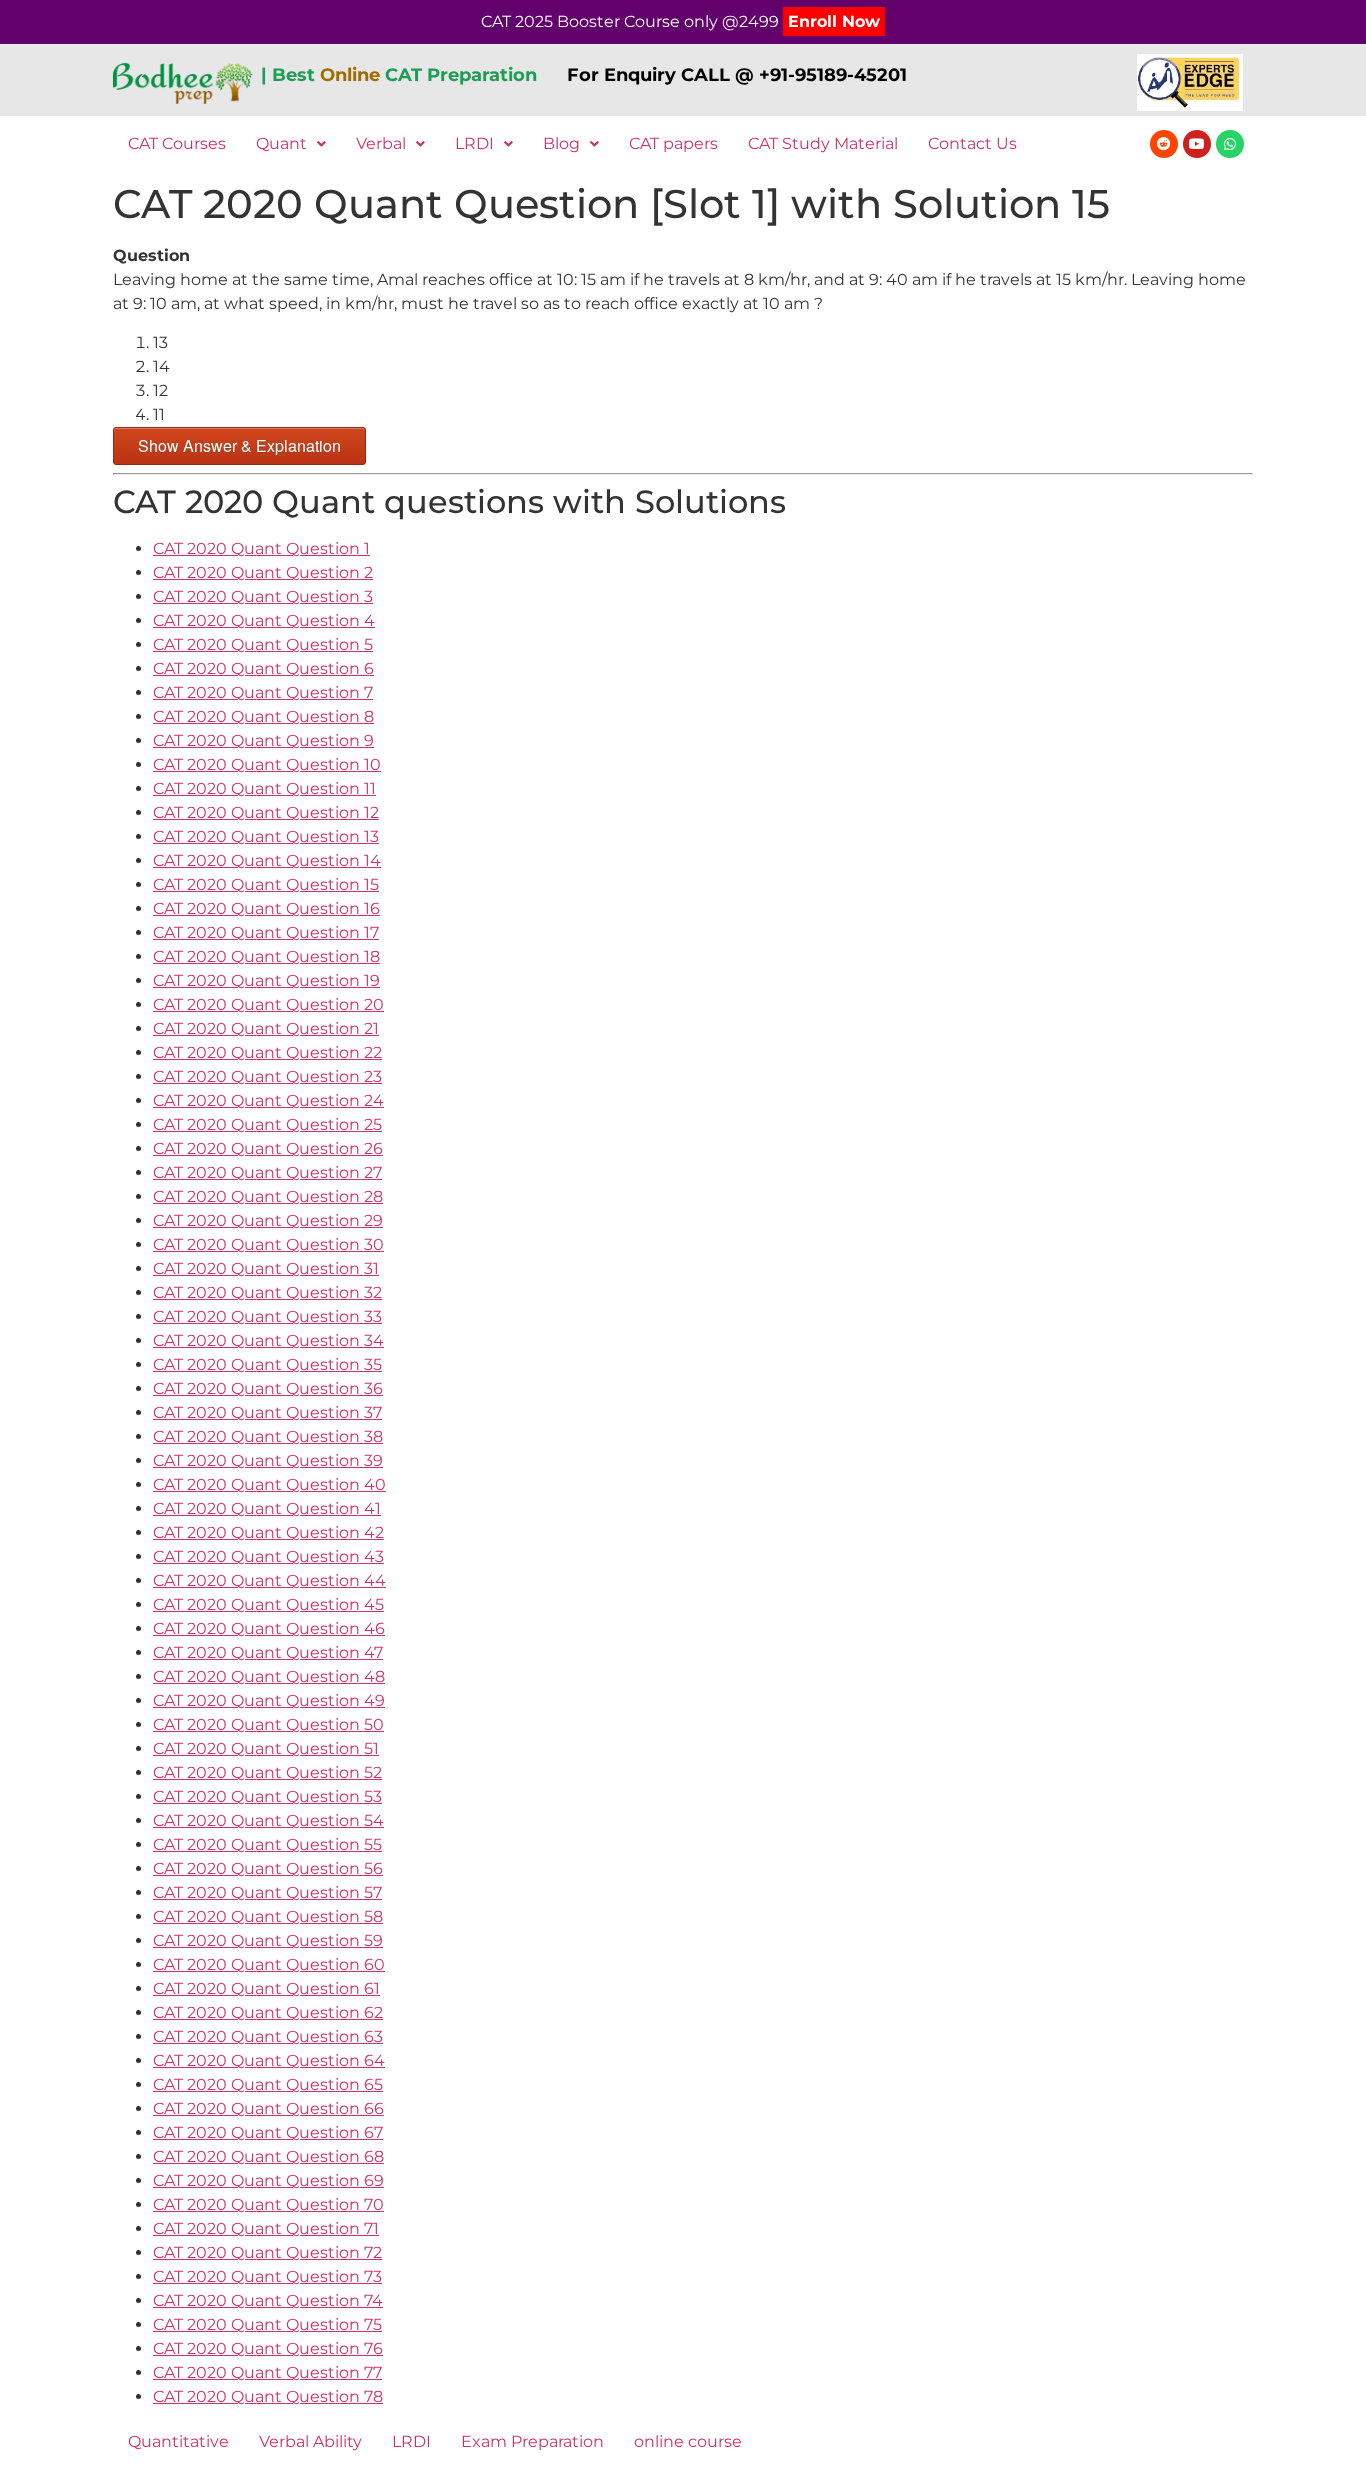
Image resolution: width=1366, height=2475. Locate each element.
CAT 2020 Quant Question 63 (268, 2036)
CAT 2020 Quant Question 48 (269, 1676)
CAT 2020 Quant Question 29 (268, 1220)
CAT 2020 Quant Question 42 (268, 1532)
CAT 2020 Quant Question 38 (268, 1436)
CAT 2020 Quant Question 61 (266, 1988)
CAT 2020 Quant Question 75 (267, 2324)
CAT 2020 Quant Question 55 (267, 1844)
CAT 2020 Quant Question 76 (268, 2348)
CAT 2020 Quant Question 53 (267, 1796)
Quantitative (178, 2441)
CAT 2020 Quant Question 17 (266, 932)
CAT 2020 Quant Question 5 (263, 644)
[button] (291, 144)
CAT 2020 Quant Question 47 (268, 1652)
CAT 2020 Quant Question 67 (268, 2132)
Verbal (381, 143)
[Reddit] (1164, 144)
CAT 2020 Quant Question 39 (268, 1460)
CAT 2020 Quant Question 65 (268, 2084)
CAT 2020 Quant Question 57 (267, 1892)
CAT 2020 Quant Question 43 (268, 1556)
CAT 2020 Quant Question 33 (267, 1316)
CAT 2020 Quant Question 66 (268, 2108)
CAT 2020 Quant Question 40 (269, 1484)
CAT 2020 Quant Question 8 (263, 716)
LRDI (474, 143)
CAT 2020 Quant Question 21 (266, 1028)
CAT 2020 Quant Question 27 (267, 1172)
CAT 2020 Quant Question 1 (261, 548)
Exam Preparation (532, 2441)
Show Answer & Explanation (239, 445)
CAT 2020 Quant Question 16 (266, 908)
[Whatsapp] (1230, 144)
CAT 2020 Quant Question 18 (266, 956)
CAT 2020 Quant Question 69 (268, 2180)
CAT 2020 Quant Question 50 (268, 1724)
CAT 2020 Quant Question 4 (264, 620)
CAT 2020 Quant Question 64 (269, 2060)
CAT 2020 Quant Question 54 (268, 1820)
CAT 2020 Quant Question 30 (268, 1244)
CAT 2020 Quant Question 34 (268, 1340)
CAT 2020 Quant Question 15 (266, 884)
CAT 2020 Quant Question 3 (263, 596)
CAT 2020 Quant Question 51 (266, 1748)
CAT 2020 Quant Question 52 (267, 1772)
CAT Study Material (823, 143)
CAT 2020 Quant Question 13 (266, 836)
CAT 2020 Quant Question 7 (263, 692)
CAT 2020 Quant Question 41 (267, 1508)
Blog (561, 143)
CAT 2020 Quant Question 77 (267, 2372)
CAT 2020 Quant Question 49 (269, 1700)
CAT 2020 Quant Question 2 (263, 572)
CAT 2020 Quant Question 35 (267, 1364)
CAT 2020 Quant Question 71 (266, 2228)
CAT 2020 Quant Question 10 (267, 764)
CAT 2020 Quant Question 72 (267, 2252)
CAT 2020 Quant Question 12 (266, 812)
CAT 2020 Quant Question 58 (268, 1916)
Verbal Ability (310, 2441)
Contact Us (972, 143)
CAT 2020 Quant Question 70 (268, 2204)
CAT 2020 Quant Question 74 (268, 2300)
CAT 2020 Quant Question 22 (267, 1052)
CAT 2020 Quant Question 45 (268, 1604)
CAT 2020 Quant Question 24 (268, 1100)
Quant (281, 143)
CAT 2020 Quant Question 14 (267, 860)
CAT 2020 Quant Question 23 (267, 1076)
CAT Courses (177, 143)
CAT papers (673, 143)
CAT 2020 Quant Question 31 (266, 1268)
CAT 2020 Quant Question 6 (263, 668)
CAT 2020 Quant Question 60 (269, 1964)
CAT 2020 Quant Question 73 (267, 2276)
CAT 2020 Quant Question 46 (269, 1628)
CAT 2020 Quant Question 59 (268, 1940)
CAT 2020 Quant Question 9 (263, 740)
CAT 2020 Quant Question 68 (268, 2156)
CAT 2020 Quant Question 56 (268, 1868)
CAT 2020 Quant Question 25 (267, 1124)
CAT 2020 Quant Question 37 (267, 1412)
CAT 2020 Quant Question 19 (266, 980)
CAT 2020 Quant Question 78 (268, 2396)
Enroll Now (834, 21)
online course (688, 2441)
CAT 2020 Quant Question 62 (268, 2012)
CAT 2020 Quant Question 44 (269, 1580)
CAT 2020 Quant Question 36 (268, 1388)
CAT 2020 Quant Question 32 (267, 1292)
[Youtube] (1197, 144)
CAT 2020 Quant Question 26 (268, 1148)
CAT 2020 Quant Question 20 (268, 1004)
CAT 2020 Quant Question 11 (264, 788)
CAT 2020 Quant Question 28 (268, 1196)
